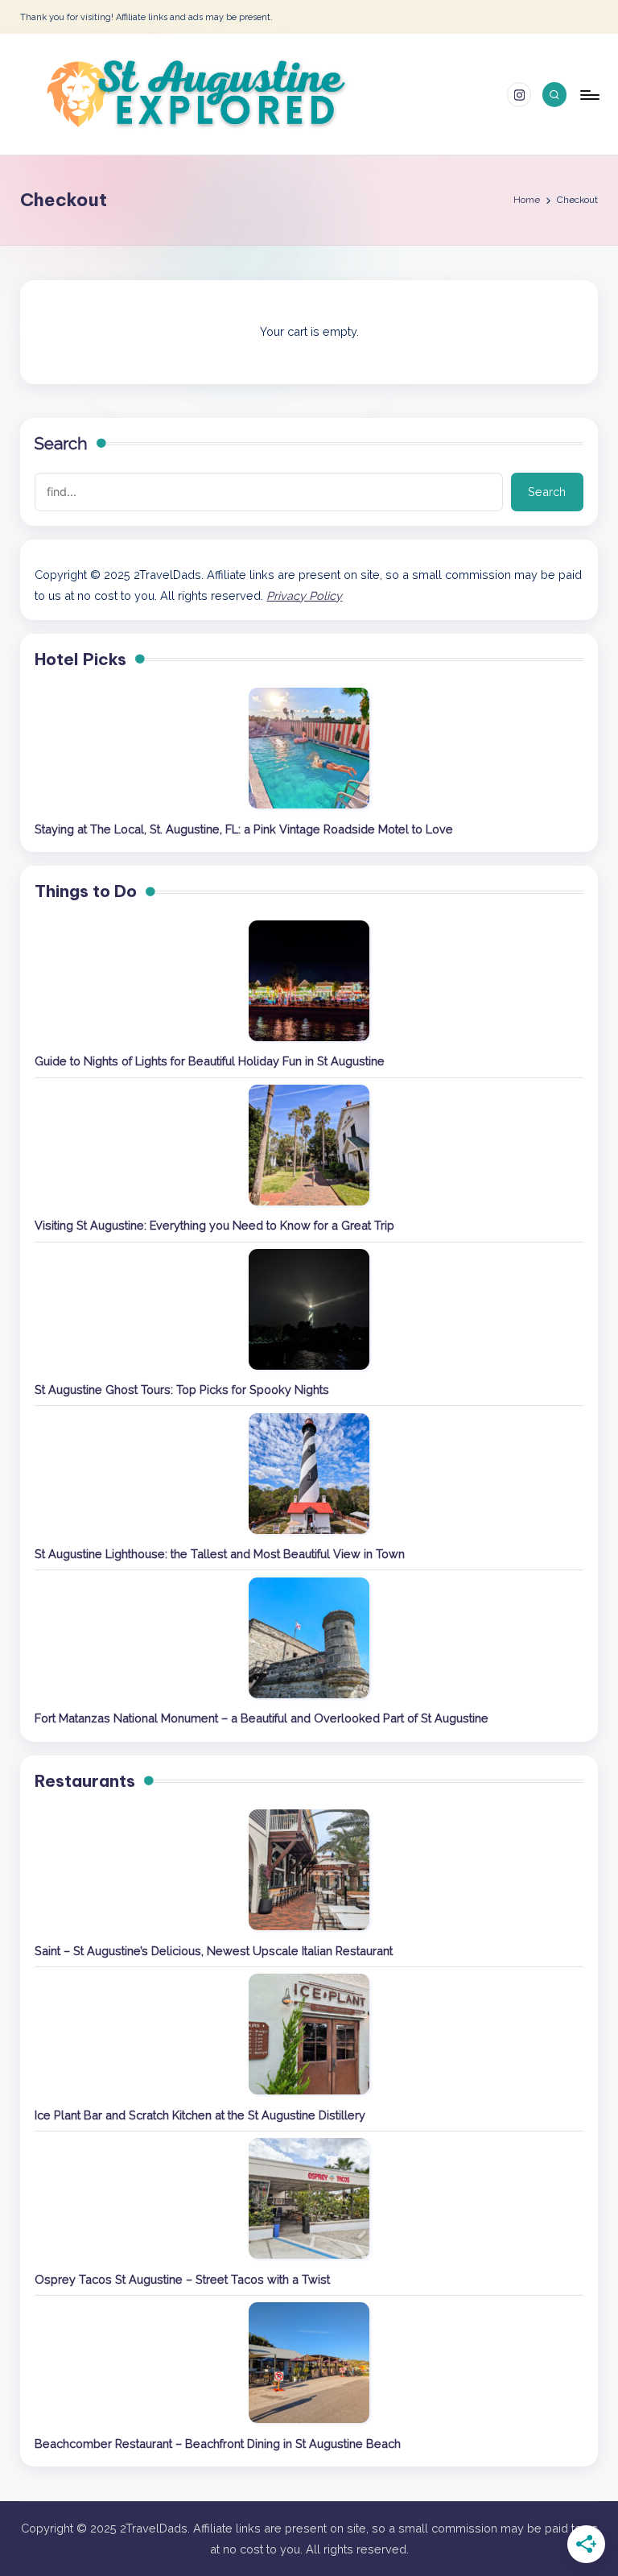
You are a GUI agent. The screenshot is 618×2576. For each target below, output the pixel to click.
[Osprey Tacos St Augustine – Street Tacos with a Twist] (309, 2198)
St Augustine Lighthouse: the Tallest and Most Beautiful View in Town (220, 1554)
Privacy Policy (304, 595)
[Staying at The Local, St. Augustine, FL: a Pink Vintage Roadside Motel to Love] (309, 748)
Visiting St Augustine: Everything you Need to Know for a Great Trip (214, 1225)
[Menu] (589, 94)
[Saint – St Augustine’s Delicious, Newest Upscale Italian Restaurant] (309, 1870)
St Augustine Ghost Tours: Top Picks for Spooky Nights (182, 1389)
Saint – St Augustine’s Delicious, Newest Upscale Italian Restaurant (214, 1951)
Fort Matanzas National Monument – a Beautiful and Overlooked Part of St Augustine (262, 1718)
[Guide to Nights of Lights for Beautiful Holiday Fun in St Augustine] (309, 981)
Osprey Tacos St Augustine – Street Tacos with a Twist (182, 2279)
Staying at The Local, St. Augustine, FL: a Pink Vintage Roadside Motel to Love (244, 829)
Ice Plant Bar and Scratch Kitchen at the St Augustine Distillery (200, 2115)
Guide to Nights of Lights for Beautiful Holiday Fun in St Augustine (210, 1061)
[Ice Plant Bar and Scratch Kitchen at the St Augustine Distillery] (309, 2034)
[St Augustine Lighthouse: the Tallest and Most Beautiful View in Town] (309, 1474)
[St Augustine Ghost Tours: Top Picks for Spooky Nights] (309, 1309)
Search (61, 444)
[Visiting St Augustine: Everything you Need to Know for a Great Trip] (309, 1145)
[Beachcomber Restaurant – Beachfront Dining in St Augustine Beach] (309, 2363)
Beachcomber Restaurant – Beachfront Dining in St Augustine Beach (218, 2444)
